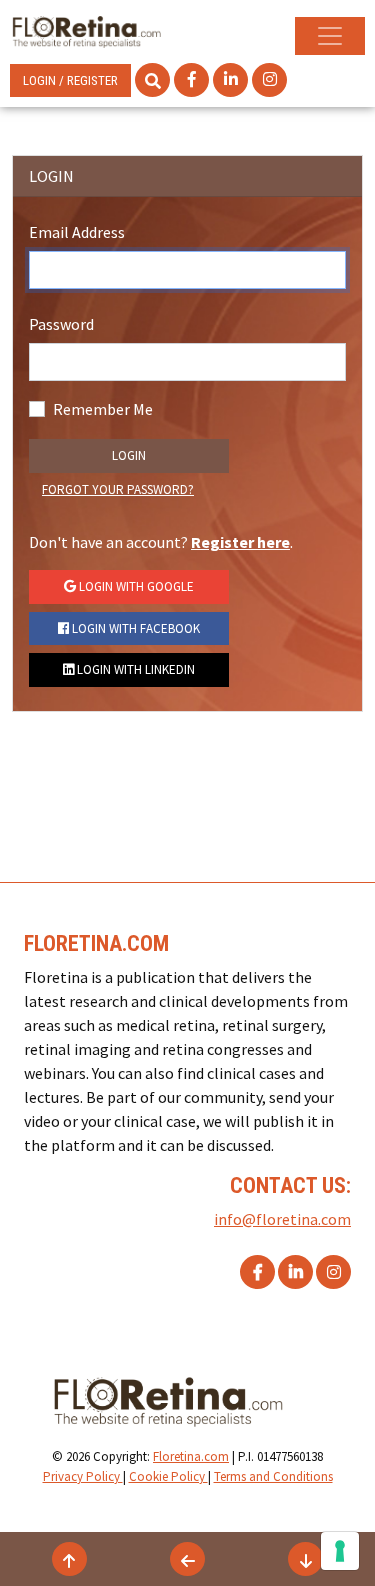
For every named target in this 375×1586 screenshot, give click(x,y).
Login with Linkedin (134, 669)
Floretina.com (191, 1456)
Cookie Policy (168, 1476)
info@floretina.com (282, 1219)
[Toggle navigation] (330, 36)
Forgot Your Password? (118, 489)
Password (61, 324)
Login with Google (135, 586)
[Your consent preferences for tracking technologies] (340, 1551)
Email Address (77, 232)
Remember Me (103, 409)
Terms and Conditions (273, 1476)
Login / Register (70, 80)
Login (129, 455)
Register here (240, 542)
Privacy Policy (83, 1476)
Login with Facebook (134, 628)
